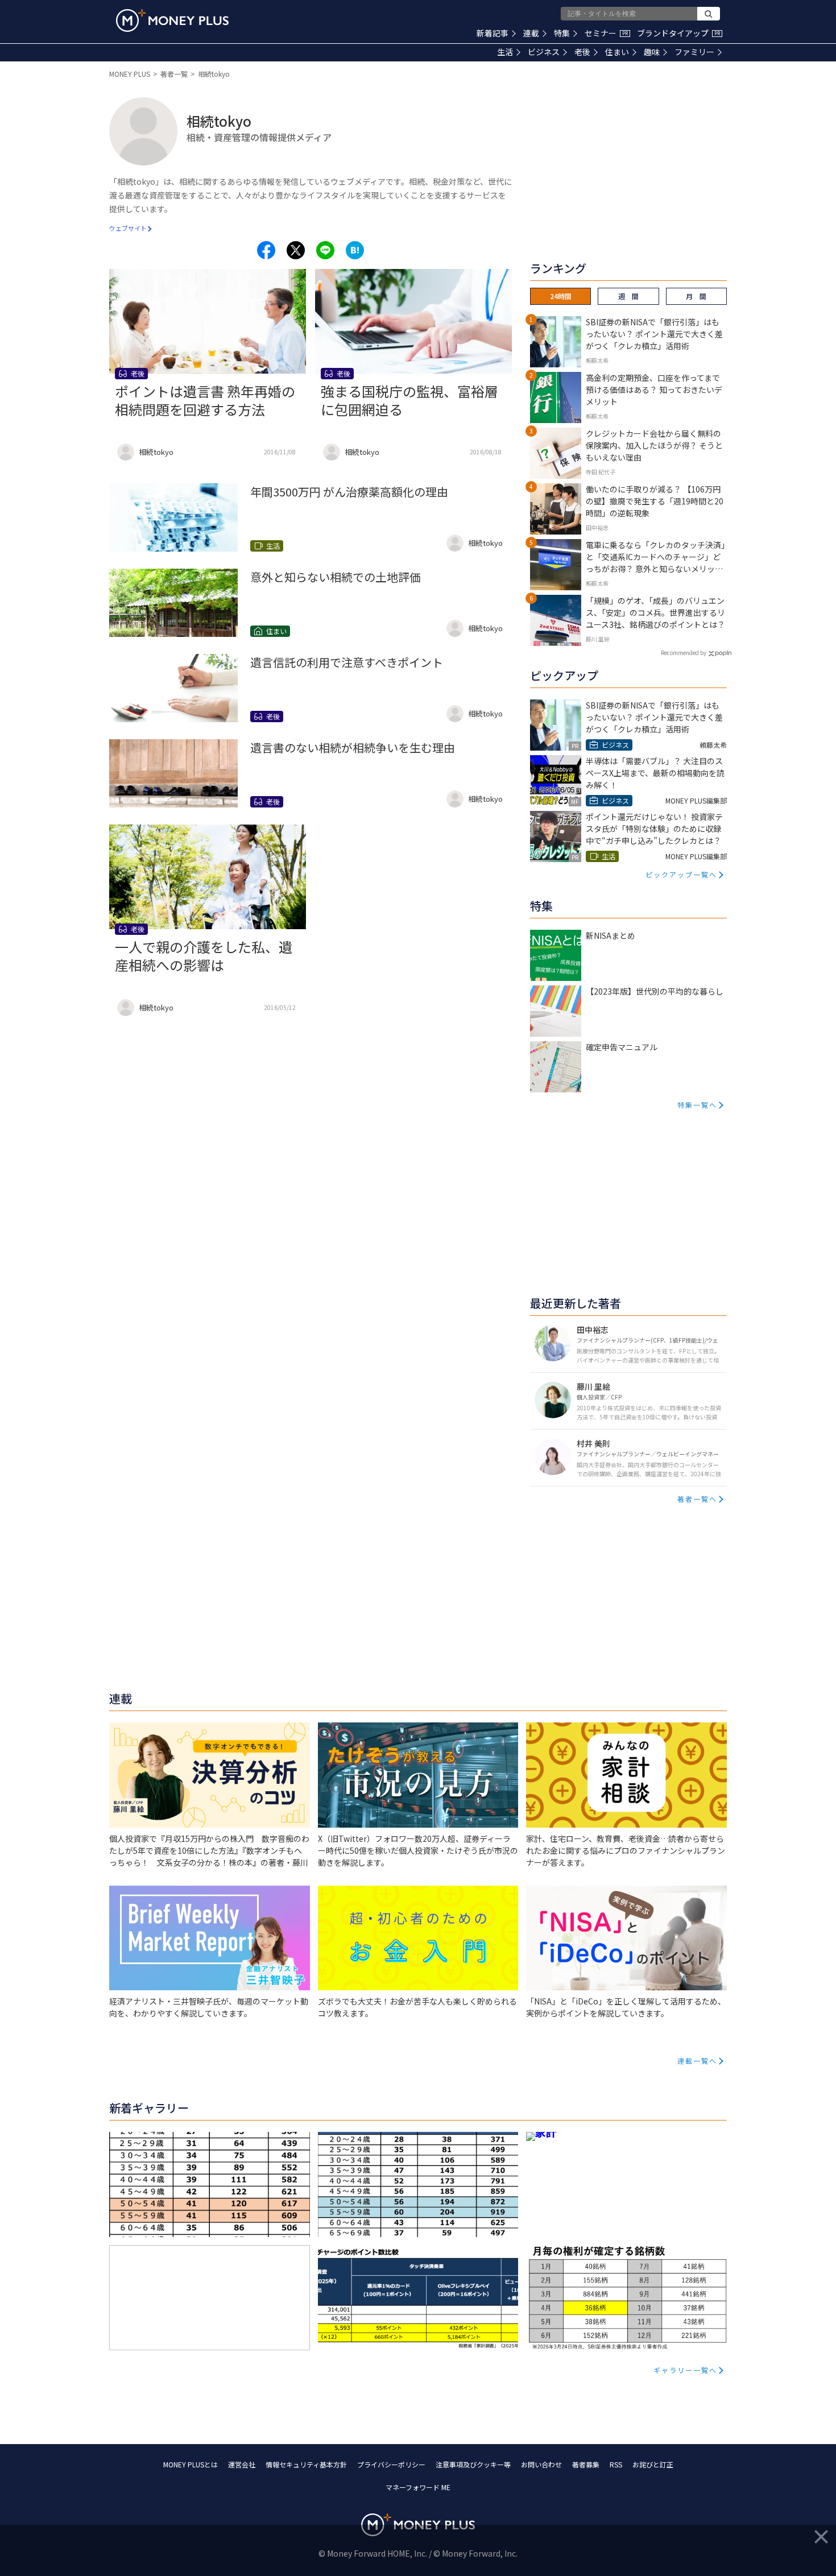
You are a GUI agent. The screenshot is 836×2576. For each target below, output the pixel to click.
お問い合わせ (541, 2464)
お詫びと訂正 (653, 2464)
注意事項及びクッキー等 (473, 2464)
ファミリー (694, 52)
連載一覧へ (697, 2061)
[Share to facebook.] (266, 250)
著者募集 (586, 2464)
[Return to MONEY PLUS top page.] (172, 20)
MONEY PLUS (130, 74)
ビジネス (544, 52)
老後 (582, 52)
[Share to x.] (296, 250)
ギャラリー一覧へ (685, 2370)
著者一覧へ (697, 1499)
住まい (617, 52)
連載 (531, 33)
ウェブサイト (128, 228)
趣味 (652, 52)
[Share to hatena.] (355, 250)
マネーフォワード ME (418, 2487)
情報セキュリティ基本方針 (306, 2464)
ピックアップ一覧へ (681, 874)
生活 (505, 52)
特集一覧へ (697, 1105)
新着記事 (493, 33)
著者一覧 (174, 74)
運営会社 (242, 2464)
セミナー (606, 33)
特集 (562, 33)
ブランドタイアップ (678, 33)
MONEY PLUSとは (191, 2464)
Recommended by (684, 653)
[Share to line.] (325, 250)
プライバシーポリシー (391, 2464)
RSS (616, 2464)
